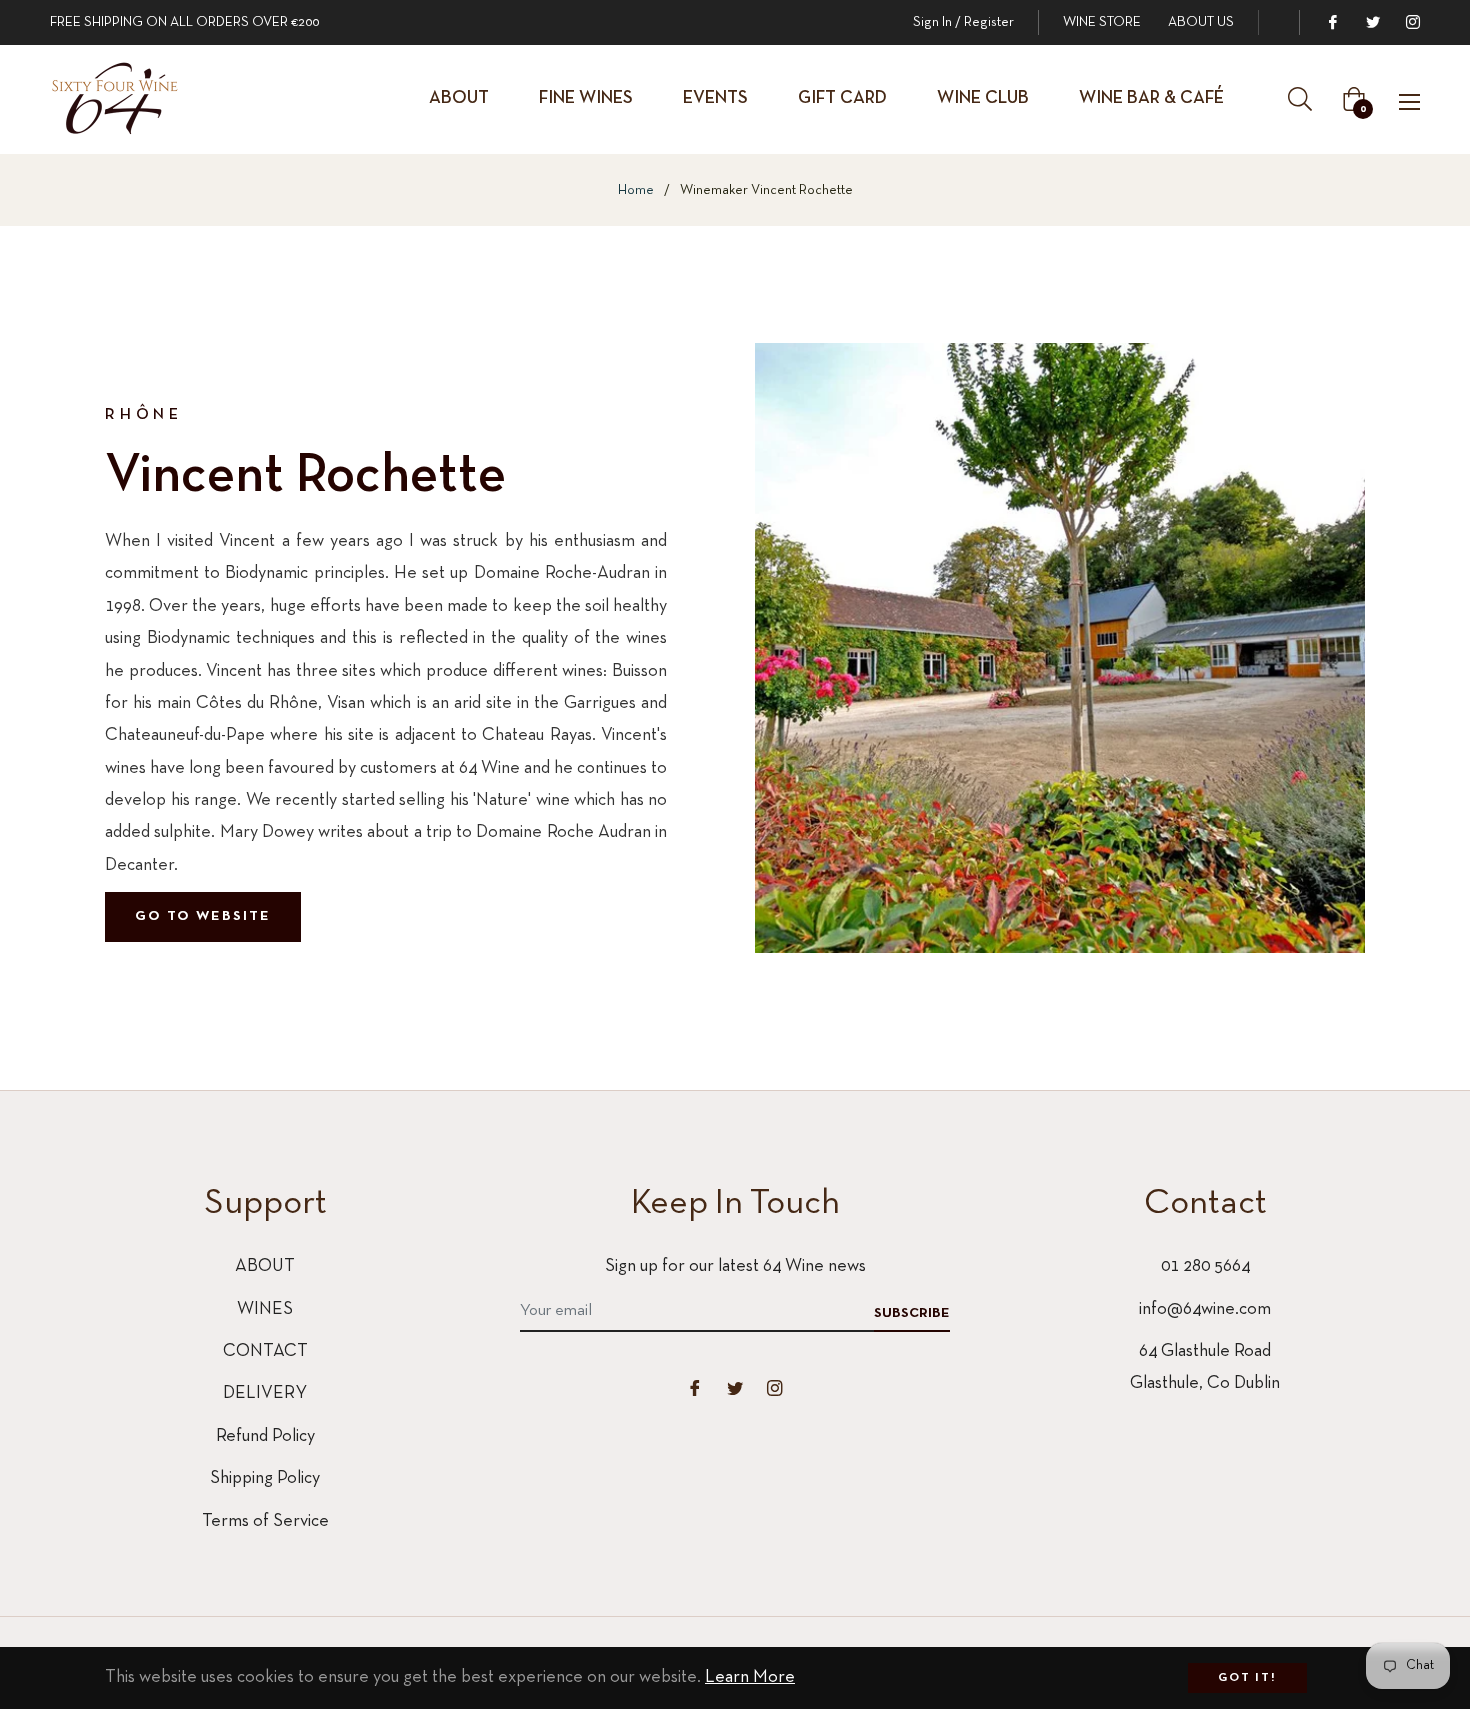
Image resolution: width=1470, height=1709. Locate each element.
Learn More (750, 1677)
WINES (265, 1309)
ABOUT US (1201, 22)
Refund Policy (265, 1436)
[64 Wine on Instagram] (1412, 22)
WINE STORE (1102, 22)
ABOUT (265, 1266)
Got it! (1247, 1678)
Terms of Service (265, 1521)
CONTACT (265, 1351)
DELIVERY (265, 1393)
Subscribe (912, 1313)
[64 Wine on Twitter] (1372, 22)
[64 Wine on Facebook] (1332, 22)
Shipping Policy (265, 1478)
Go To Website (203, 916)
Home (636, 190)
